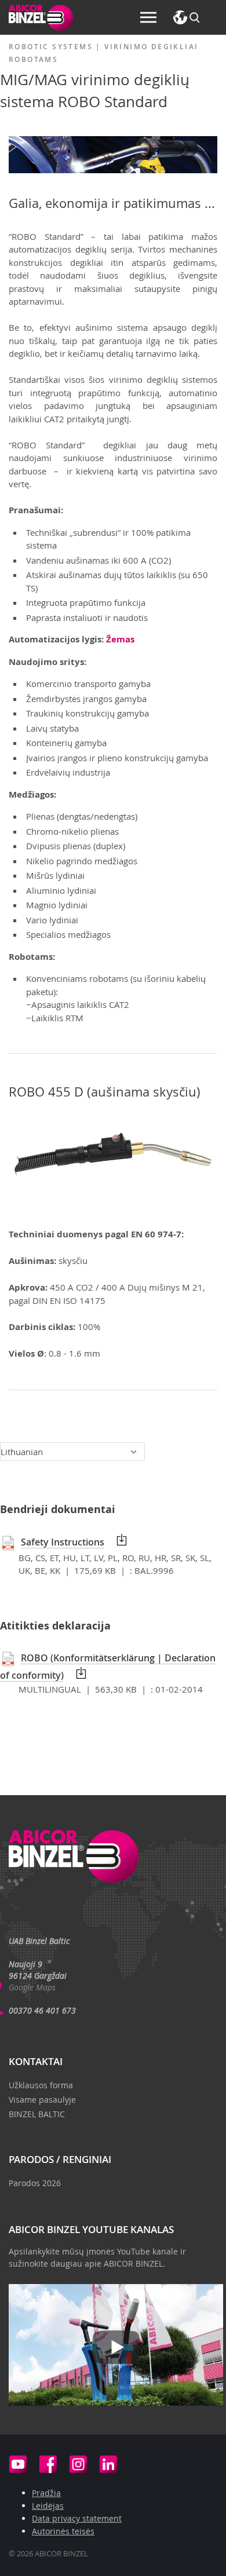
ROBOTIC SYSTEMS (51, 47)
